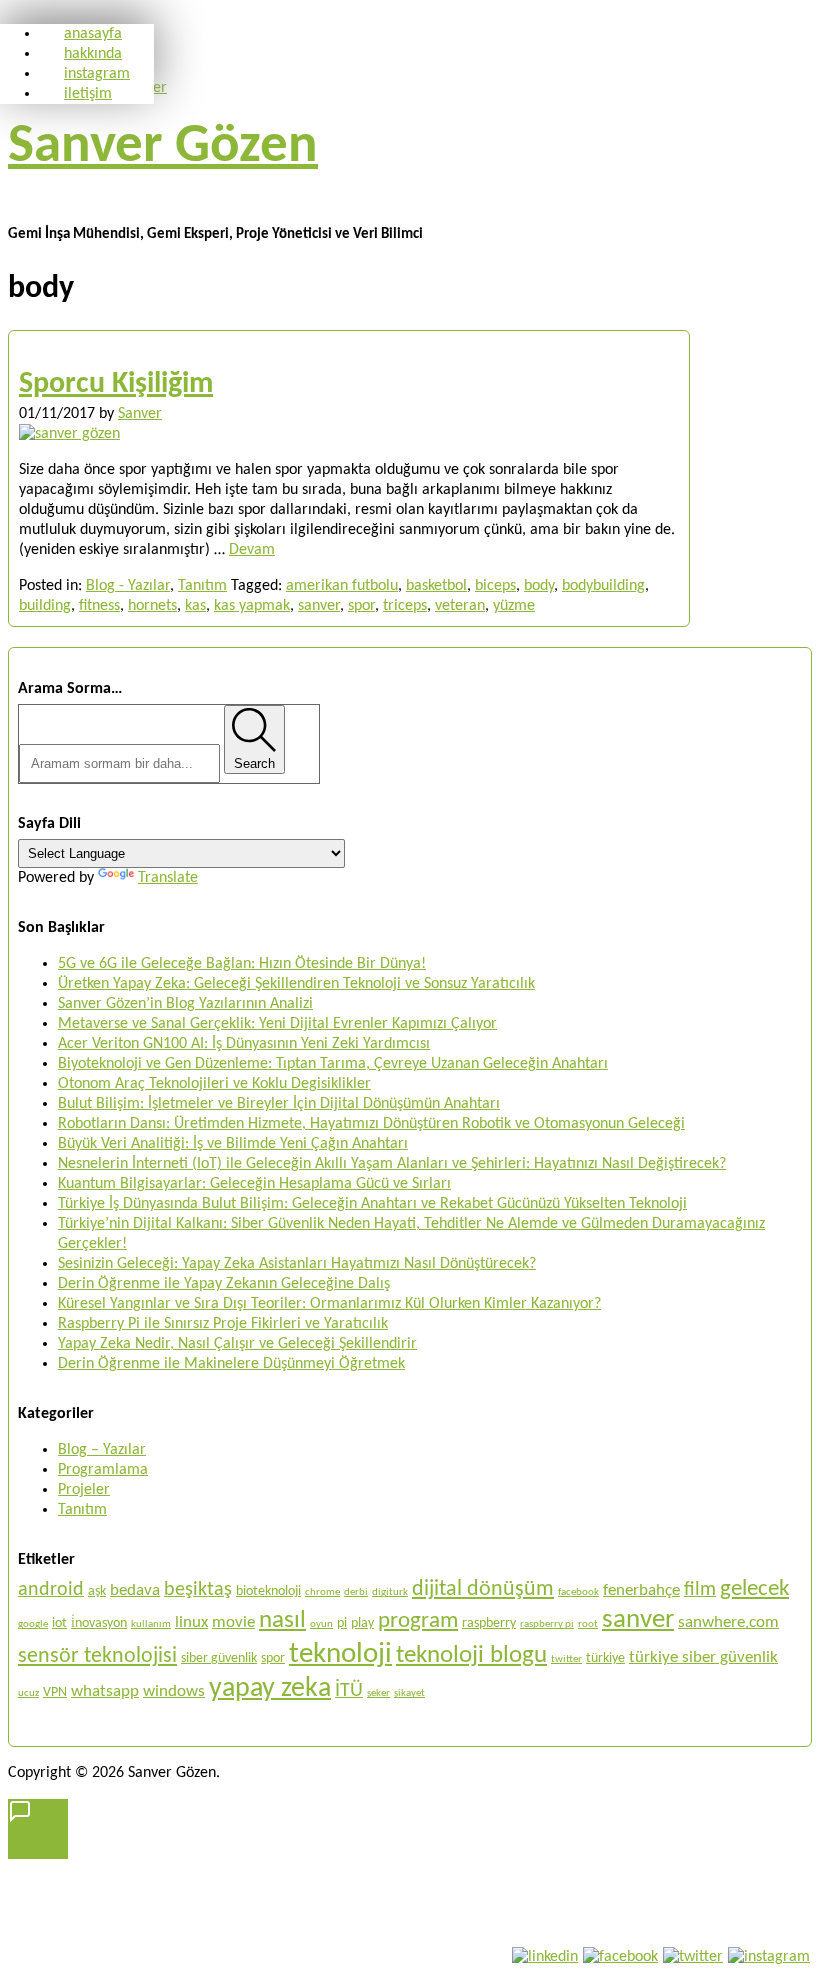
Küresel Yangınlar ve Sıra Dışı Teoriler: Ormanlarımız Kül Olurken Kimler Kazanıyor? (329, 1304)
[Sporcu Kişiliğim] (69, 434)
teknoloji (340, 1654)
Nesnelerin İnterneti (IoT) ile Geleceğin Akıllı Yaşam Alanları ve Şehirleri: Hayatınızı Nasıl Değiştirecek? (392, 1164)
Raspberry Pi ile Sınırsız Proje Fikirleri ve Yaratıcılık (223, 1324)
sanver (319, 606)
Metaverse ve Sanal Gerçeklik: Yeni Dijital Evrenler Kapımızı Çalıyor (277, 1024)
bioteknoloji (268, 1591)
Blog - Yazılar (128, 586)
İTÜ (349, 1691)
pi (342, 1623)
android (51, 1590)
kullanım (151, 1624)
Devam (252, 550)
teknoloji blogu (471, 1655)
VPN (55, 1692)
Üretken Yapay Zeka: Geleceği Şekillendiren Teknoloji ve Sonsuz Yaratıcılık (296, 984)
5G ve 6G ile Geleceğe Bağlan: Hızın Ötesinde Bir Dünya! (242, 964)
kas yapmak (252, 606)
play (362, 1623)
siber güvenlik (219, 1658)
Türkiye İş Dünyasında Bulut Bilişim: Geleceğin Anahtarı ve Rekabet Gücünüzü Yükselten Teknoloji (372, 1204)
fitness (99, 606)
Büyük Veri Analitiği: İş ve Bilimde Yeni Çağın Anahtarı (233, 1144)
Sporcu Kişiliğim (116, 384)
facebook (578, 1592)
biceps (495, 586)
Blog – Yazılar (102, 1450)
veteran (460, 606)
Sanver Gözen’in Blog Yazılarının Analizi (185, 1004)
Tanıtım (202, 586)
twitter (566, 1659)
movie (233, 1622)
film (700, 1590)
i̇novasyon (99, 1623)
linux (191, 1622)
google (33, 1624)
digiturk (390, 1592)
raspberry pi (547, 1624)
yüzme (514, 606)
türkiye (605, 1658)
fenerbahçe (641, 1590)
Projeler (84, 1490)
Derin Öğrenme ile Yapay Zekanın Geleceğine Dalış (224, 1284)
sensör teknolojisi (97, 1656)
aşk (97, 1591)
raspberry (489, 1623)
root (588, 1624)
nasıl (282, 1620)
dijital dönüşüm (483, 1589)
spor (361, 606)
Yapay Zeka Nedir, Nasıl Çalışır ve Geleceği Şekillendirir (237, 1344)
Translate (168, 878)
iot (59, 1623)
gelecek (754, 1589)
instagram (97, 74)
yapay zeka (270, 1689)
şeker (378, 1693)
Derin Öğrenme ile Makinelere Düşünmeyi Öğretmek (231, 1364)
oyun (321, 1624)
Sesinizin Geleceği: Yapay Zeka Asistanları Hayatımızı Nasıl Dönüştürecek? (297, 1264)
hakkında (93, 54)
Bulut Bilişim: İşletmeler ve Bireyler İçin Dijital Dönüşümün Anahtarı (279, 1104)
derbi (356, 1592)
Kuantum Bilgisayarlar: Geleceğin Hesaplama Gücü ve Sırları (254, 1184)
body (539, 586)
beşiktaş (198, 1590)
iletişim (88, 94)
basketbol (436, 586)
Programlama (103, 1470)
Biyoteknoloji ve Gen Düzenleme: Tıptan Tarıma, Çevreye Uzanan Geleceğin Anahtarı (333, 1064)
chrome (322, 1592)
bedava (135, 1590)
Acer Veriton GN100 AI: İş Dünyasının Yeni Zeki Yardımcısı (244, 1044)
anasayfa (93, 34)
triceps (405, 606)
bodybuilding (603, 586)
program (418, 1621)
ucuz (28, 1693)
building (45, 606)
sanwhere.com (728, 1622)
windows (174, 1691)
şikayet (409, 1693)
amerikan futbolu (342, 586)
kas (195, 606)
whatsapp (105, 1691)
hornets (152, 606)
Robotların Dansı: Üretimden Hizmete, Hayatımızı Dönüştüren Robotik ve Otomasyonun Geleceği (371, 1124)
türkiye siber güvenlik (703, 1657)
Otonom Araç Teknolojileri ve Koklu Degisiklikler (214, 1084)
